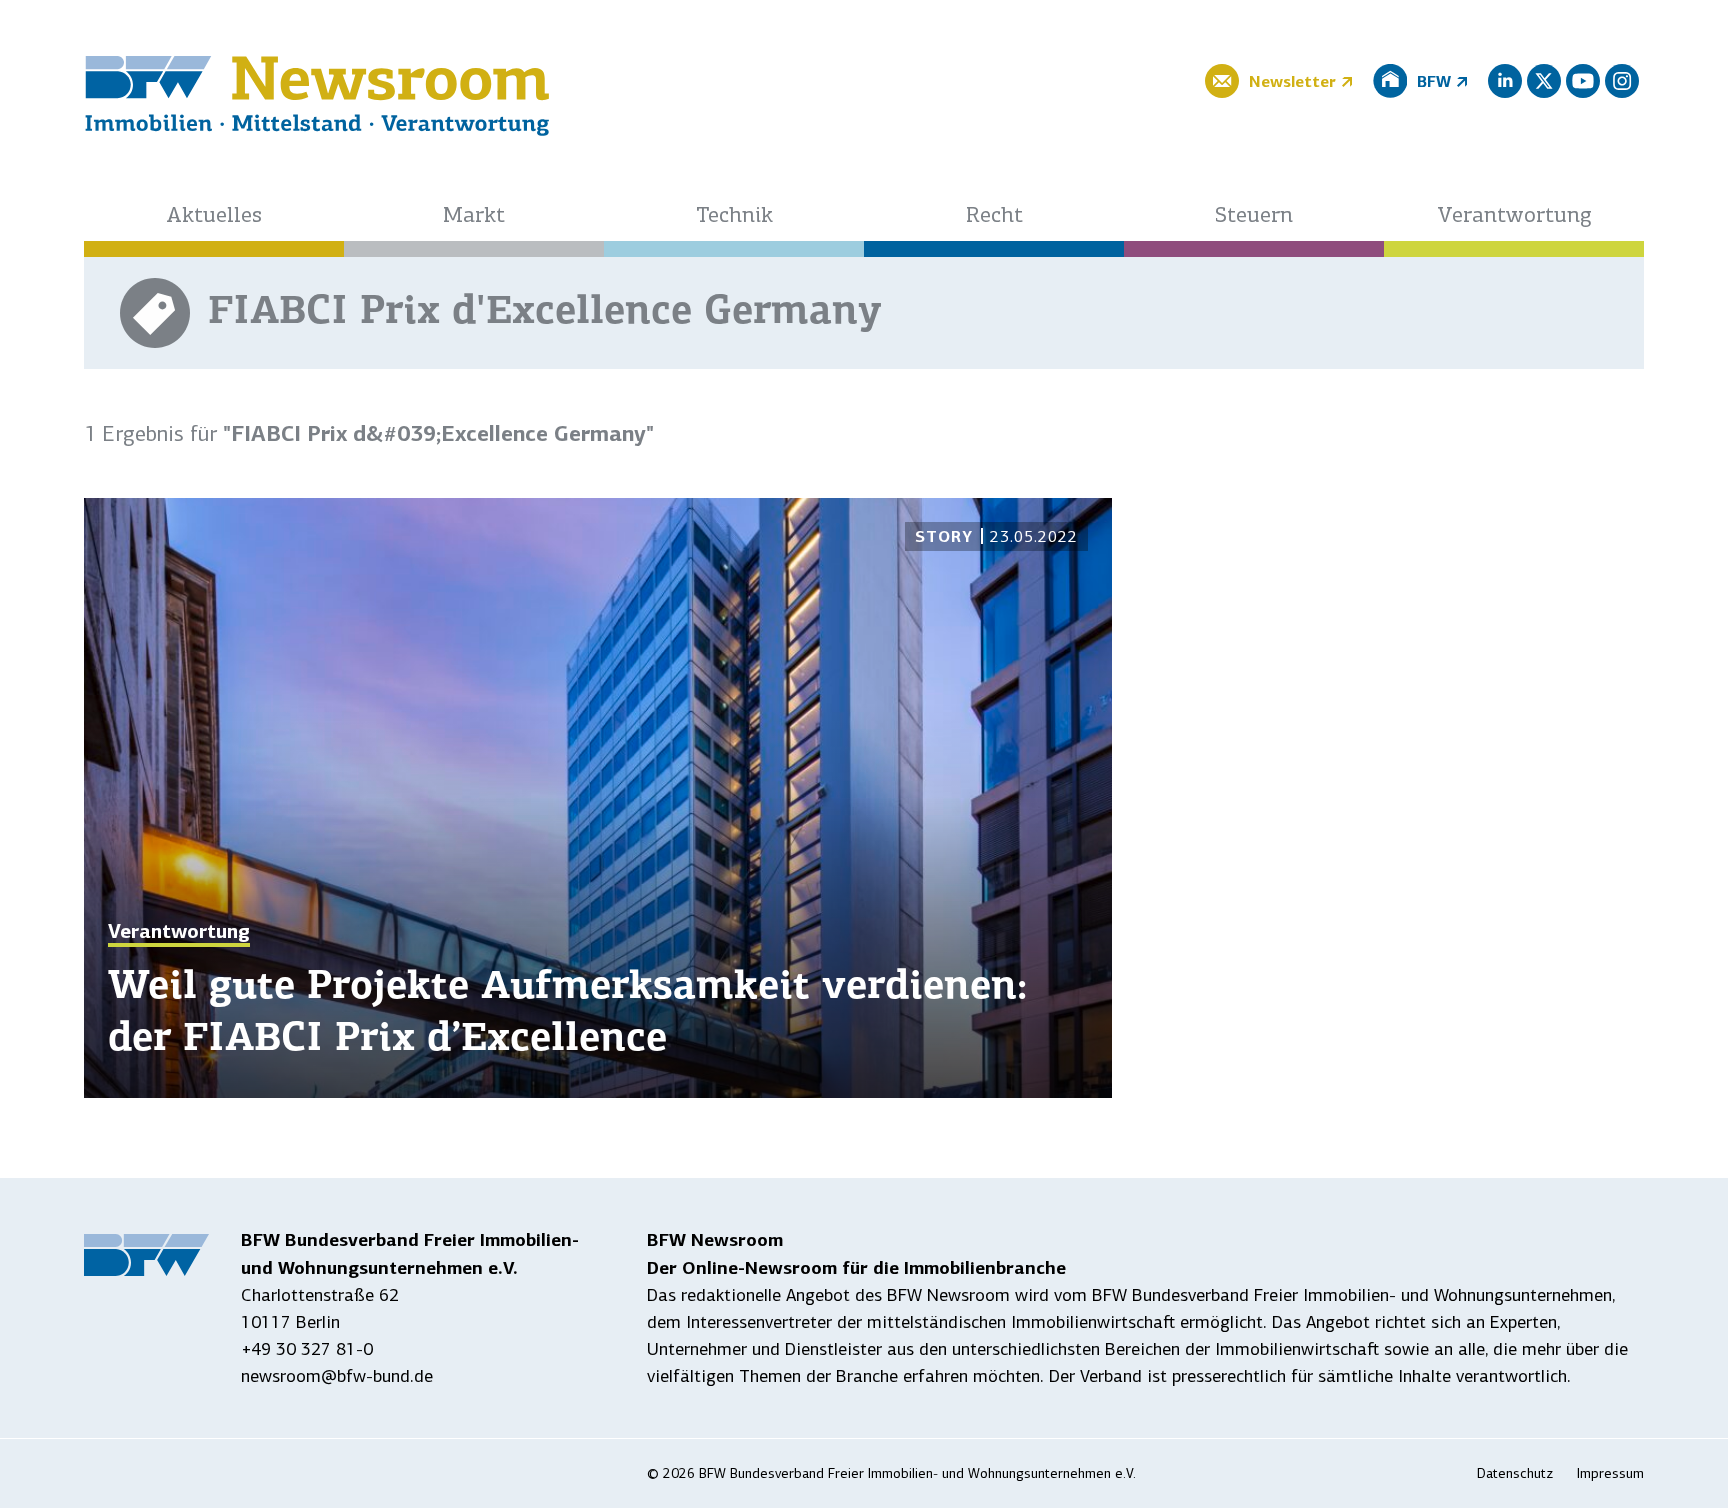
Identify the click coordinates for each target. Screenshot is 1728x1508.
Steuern (1254, 216)
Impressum (1610, 1473)
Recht (994, 216)
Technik (734, 216)
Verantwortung (1514, 216)
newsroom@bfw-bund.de (337, 1376)
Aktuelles (214, 216)
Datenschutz (1515, 1473)
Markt (474, 216)
